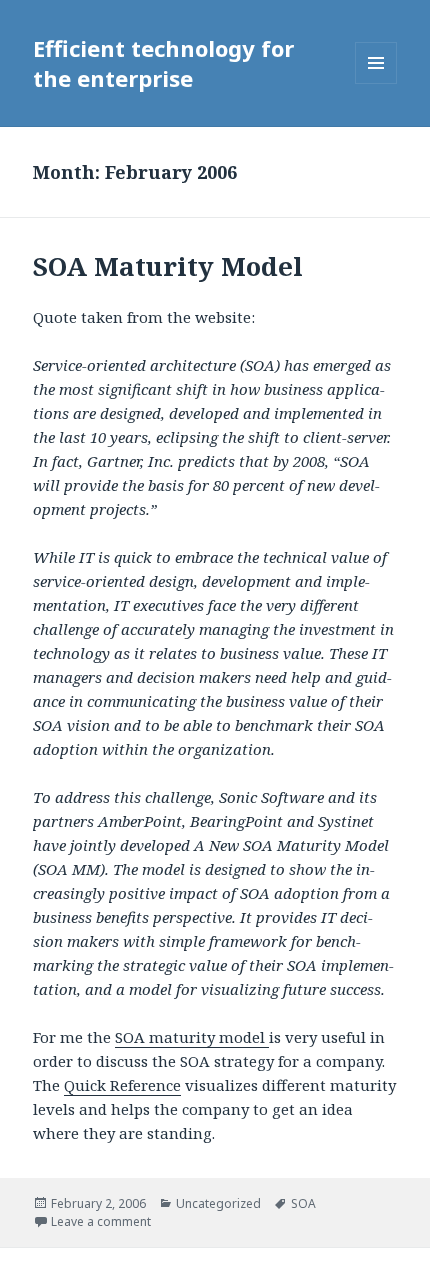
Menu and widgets (376, 83)
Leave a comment (101, 1221)
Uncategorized (218, 1203)
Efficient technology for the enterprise (163, 63)
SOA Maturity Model (168, 266)
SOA (303, 1203)
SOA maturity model (192, 1037)
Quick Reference (122, 1085)
